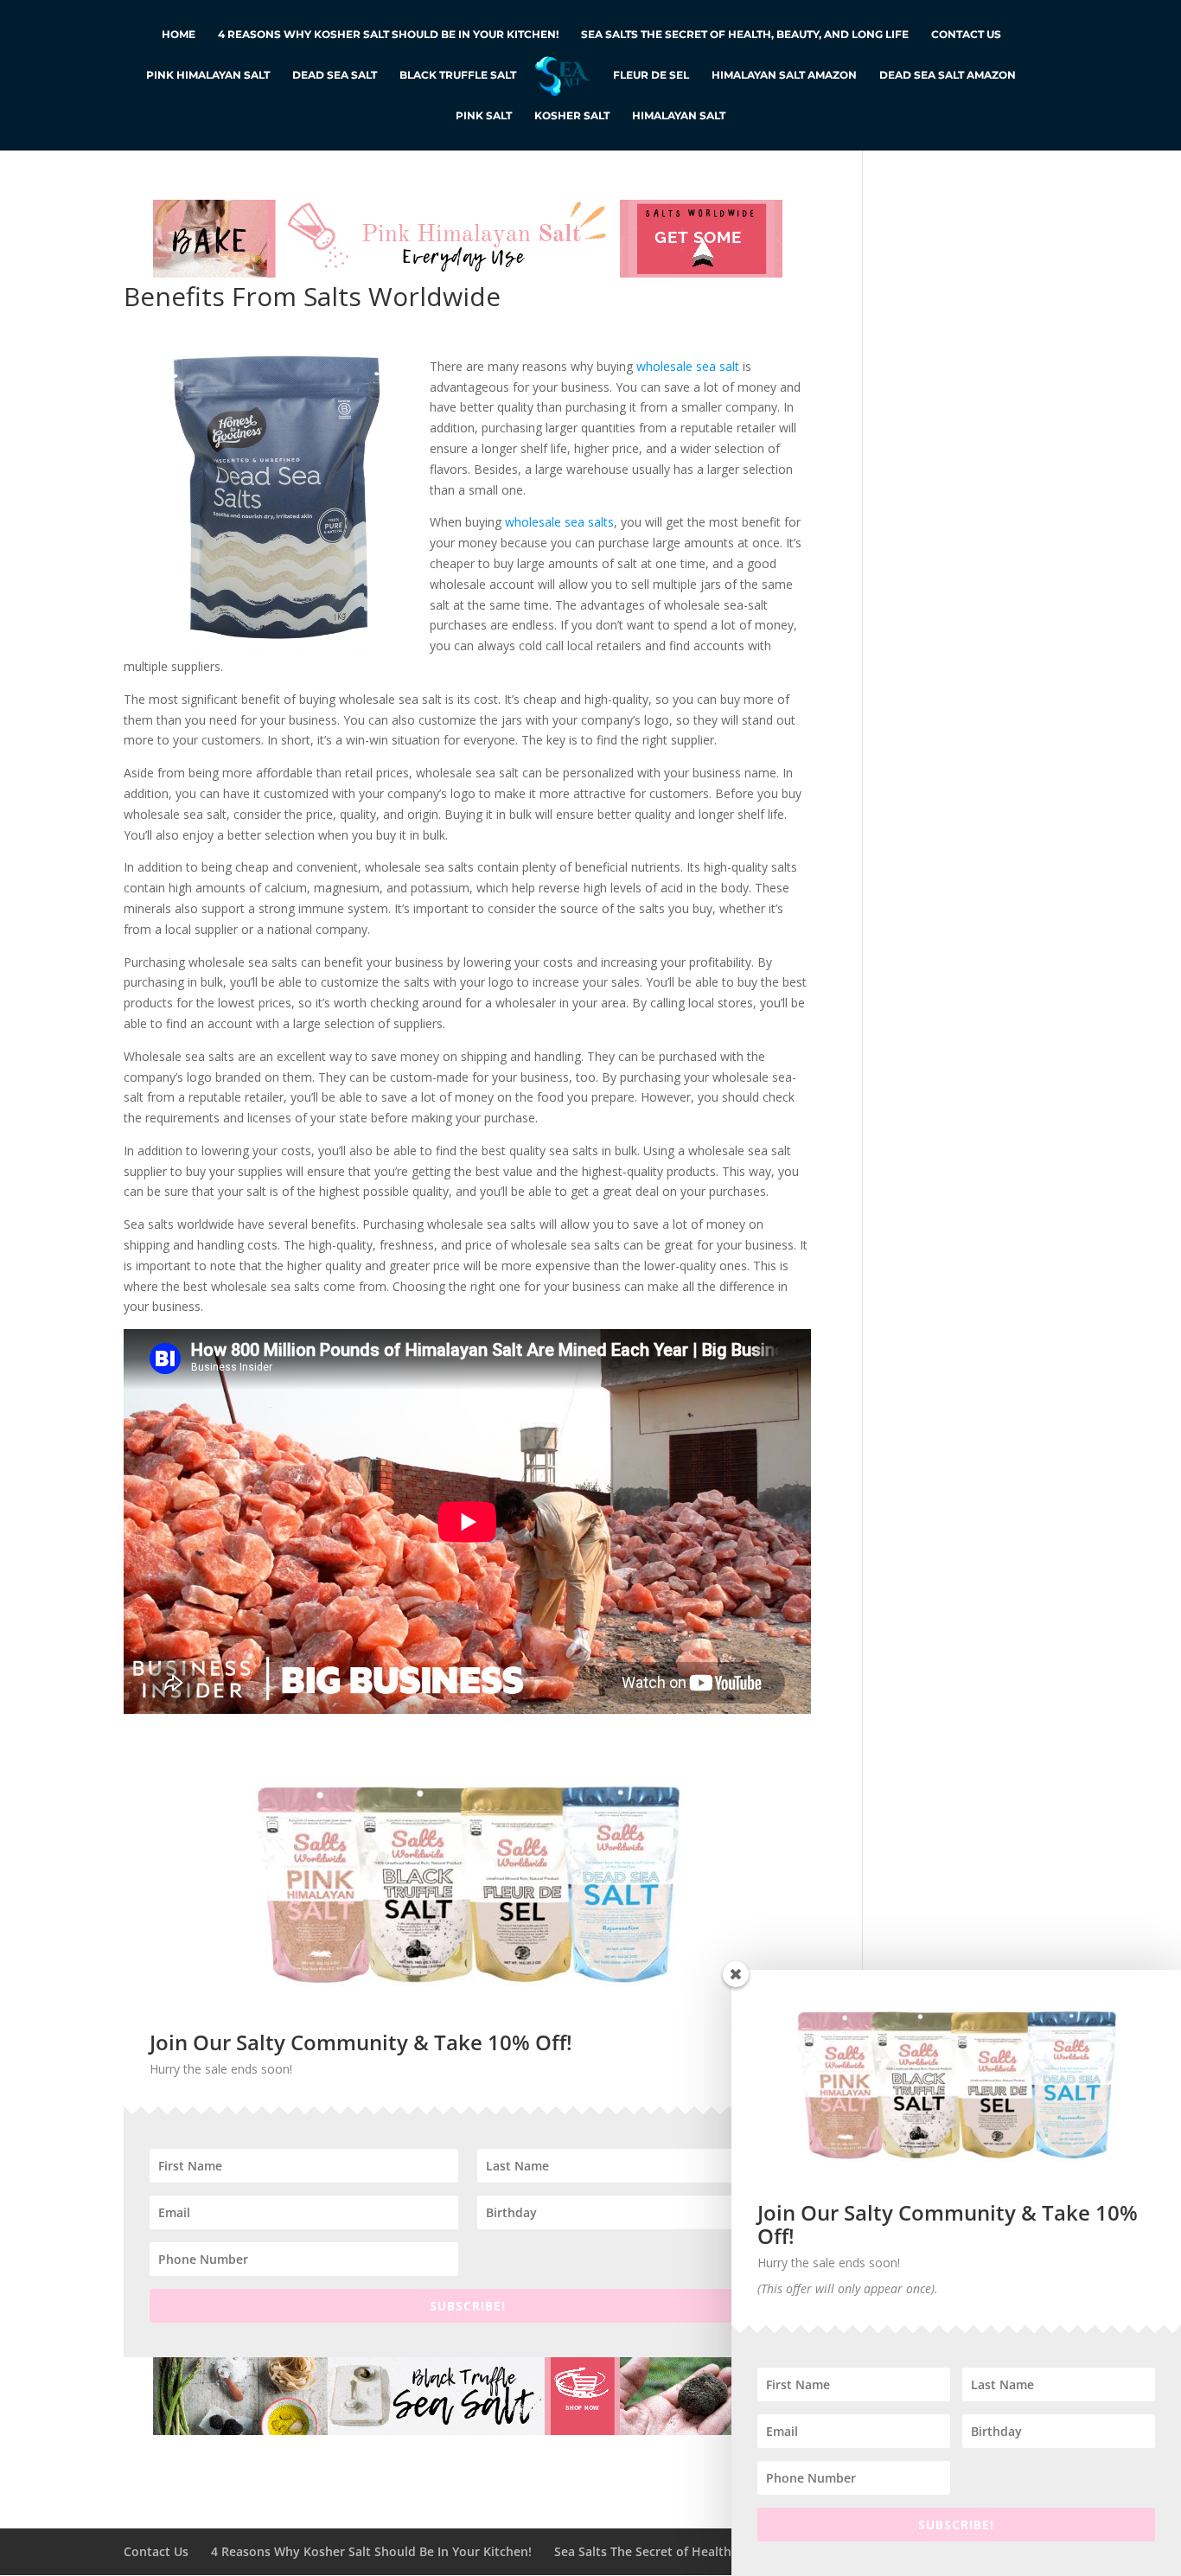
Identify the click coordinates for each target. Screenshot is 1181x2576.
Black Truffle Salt (458, 75)
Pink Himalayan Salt (208, 75)
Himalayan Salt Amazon (784, 75)
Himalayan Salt (679, 116)
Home (179, 35)
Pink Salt (484, 116)
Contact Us (966, 35)
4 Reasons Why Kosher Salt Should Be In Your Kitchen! (388, 35)
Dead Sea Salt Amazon (948, 75)
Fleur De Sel (651, 75)
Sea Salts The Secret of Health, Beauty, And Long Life (745, 35)
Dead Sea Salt (335, 75)
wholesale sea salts (559, 522)
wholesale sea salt (688, 366)
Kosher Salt (572, 116)
